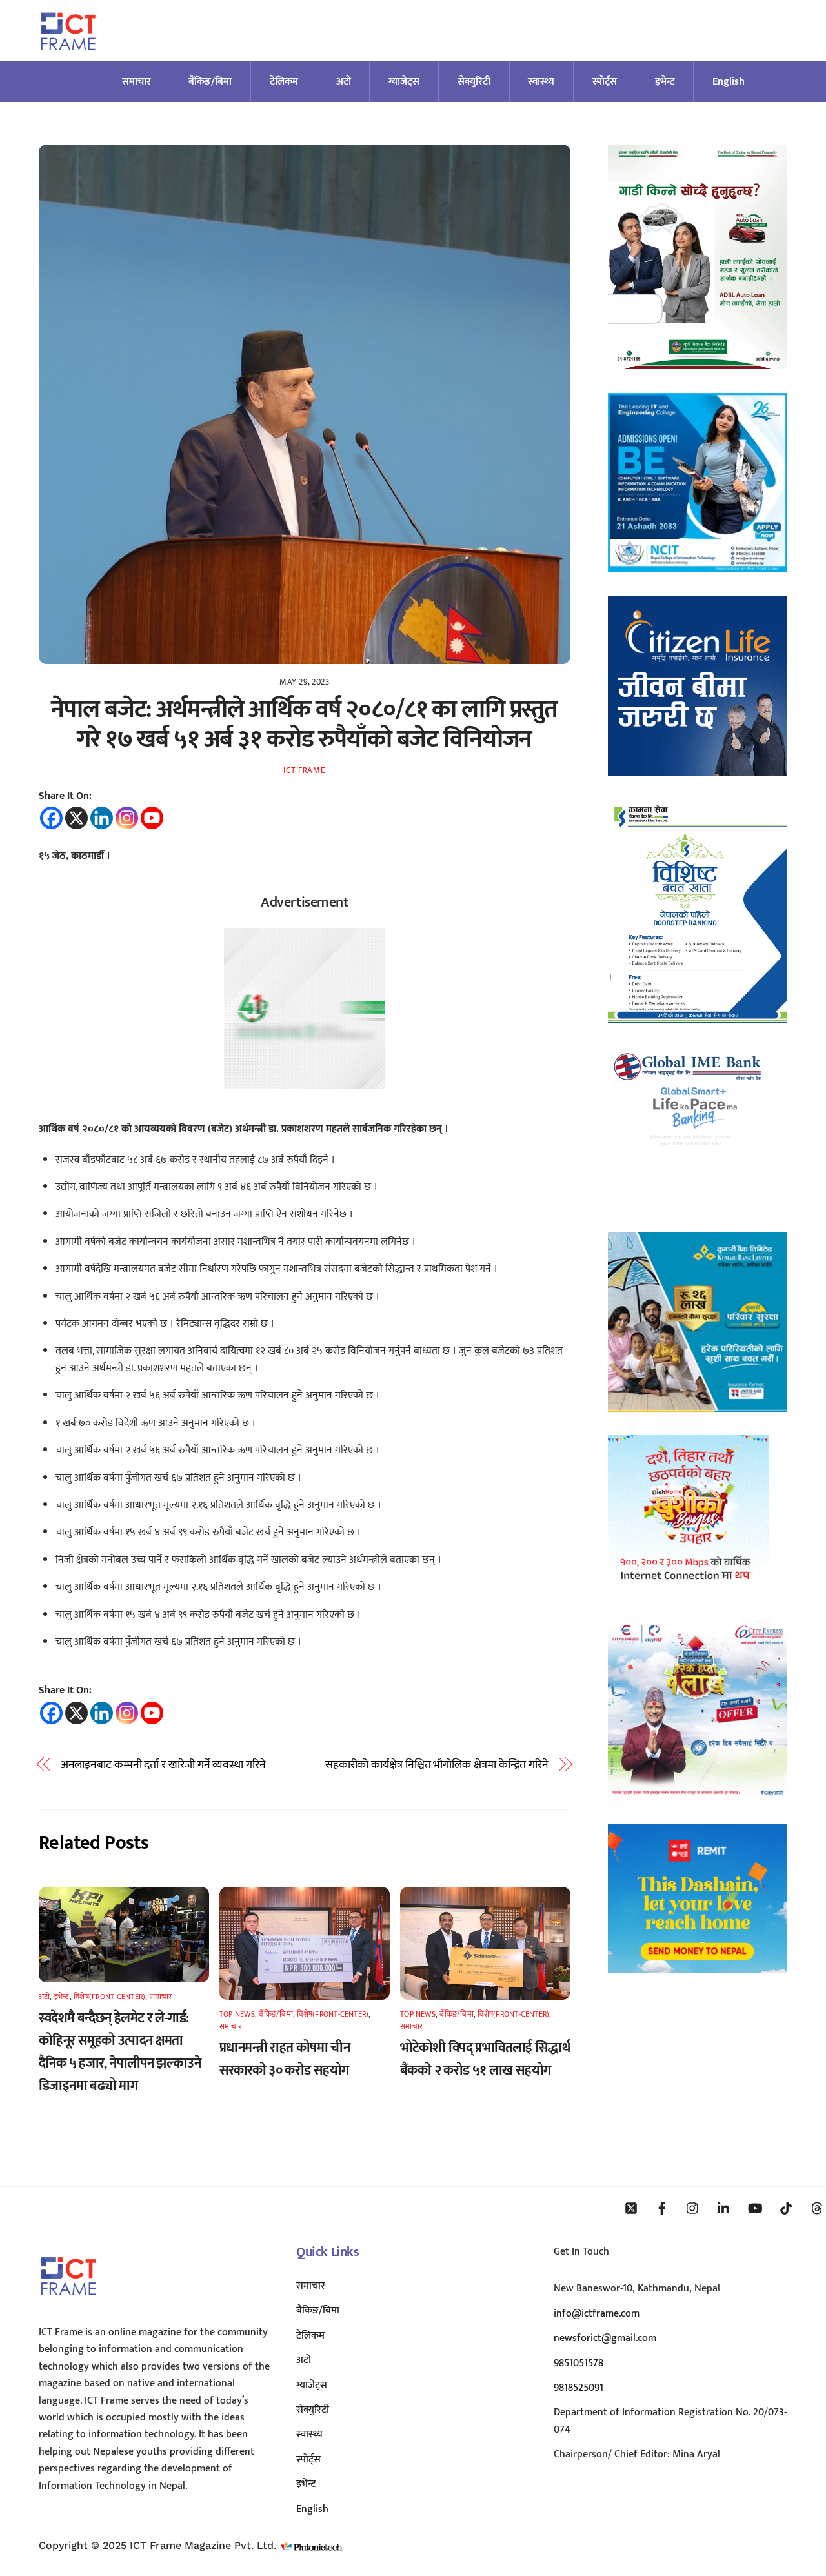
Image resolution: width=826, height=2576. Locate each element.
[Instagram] (127, 818)
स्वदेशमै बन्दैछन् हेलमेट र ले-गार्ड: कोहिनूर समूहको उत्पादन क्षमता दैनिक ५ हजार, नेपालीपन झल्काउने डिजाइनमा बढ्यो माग (120, 2052)
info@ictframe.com (597, 2314)
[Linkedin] (102, 818)
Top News (237, 2014)
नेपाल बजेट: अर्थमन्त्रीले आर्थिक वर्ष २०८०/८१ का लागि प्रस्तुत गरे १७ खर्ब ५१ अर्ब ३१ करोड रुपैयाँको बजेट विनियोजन (304, 724)
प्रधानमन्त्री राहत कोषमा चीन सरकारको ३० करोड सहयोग (285, 2059)
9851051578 (579, 2363)
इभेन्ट (665, 82)
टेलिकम (284, 82)
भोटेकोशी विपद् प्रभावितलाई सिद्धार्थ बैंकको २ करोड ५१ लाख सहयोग (485, 2059)
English (729, 82)
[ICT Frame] (68, 58)
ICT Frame (304, 770)
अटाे (344, 82)
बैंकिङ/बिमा (210, 82)
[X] (76, 818)
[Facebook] (51, 818)
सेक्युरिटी (474, 82)
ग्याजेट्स (404, 82)
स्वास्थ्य (541, 82)
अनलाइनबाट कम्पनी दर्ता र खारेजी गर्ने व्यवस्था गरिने (163, 1765)
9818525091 (579, 2388)
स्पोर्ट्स (605, 82)
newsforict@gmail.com (605, 2338)
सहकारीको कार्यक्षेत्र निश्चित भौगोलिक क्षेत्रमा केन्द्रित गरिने (437, 1765)
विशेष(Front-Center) (109, 1997)
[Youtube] (152, 818)
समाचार (136, 82)
